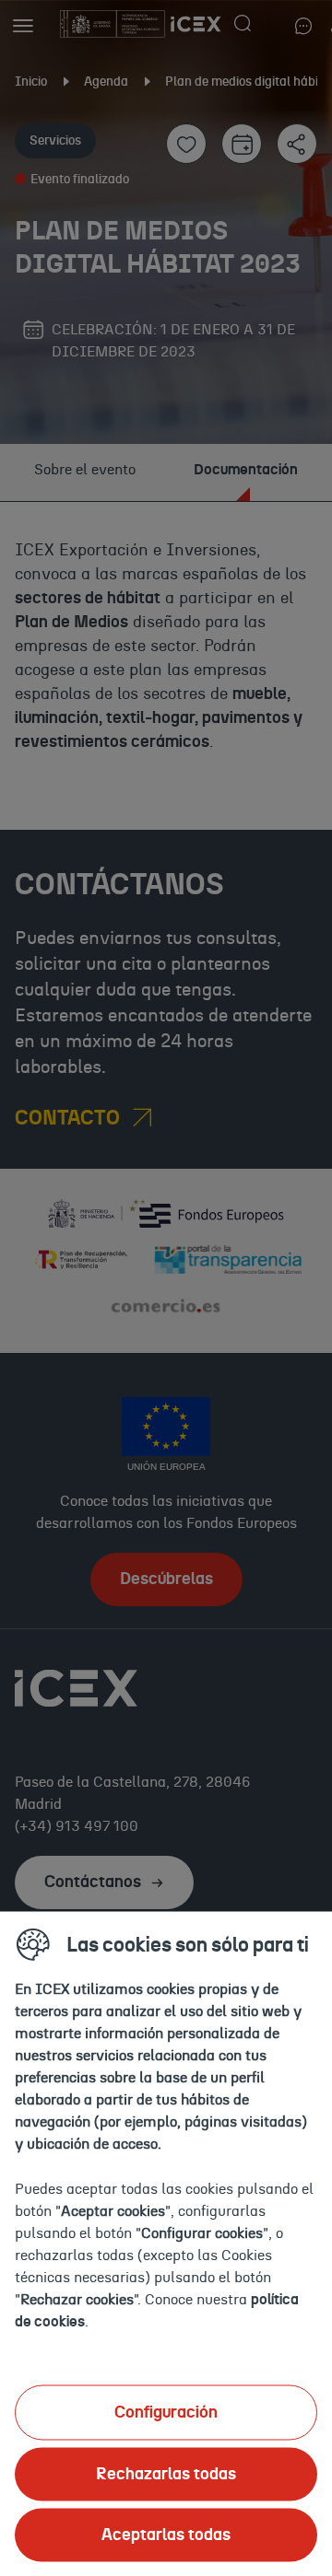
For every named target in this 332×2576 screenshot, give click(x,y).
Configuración (166, 2412)
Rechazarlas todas (166, 2474)
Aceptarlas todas (166, 2535)
